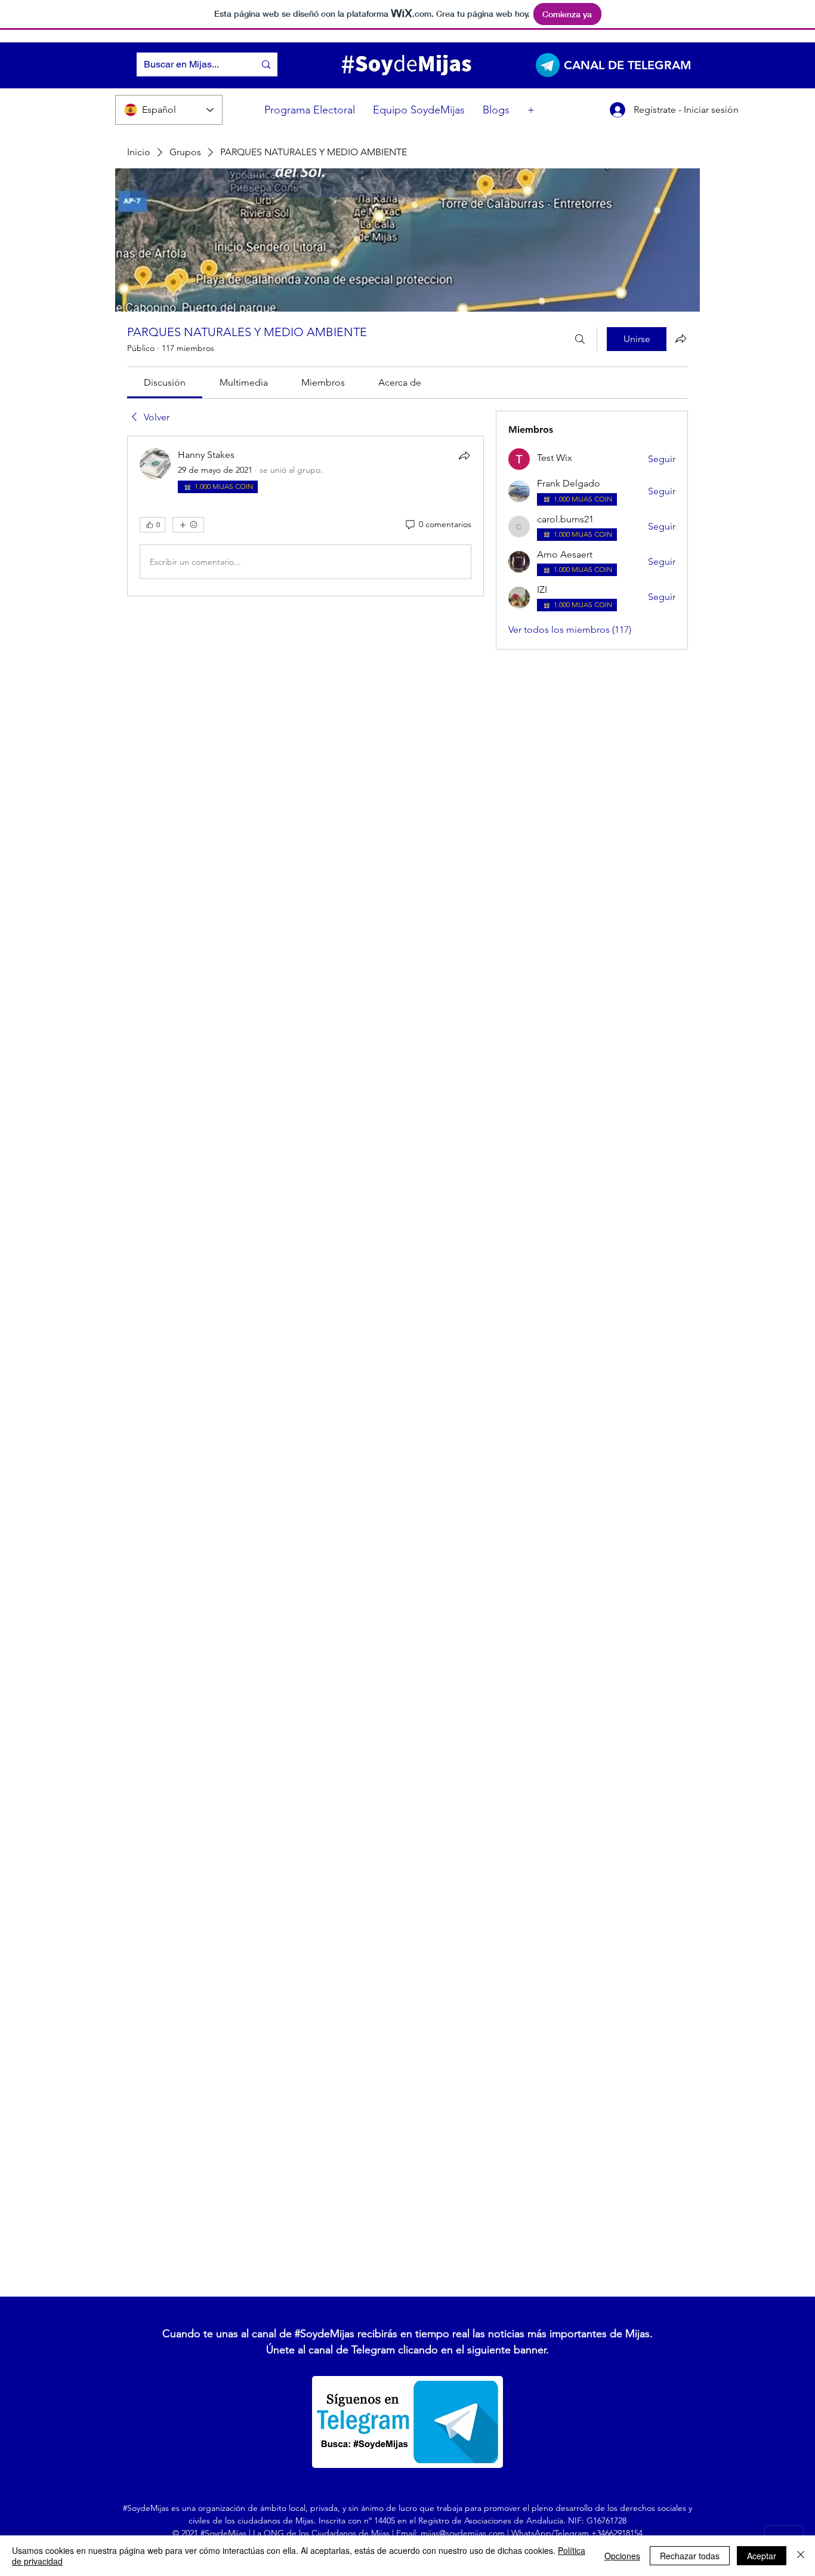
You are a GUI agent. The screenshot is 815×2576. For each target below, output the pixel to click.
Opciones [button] (622, 2556)
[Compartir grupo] (681, 338)
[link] (165, 382)
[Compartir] (464, 456)
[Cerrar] (801, 2556)
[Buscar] (580, 339)
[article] (305, 516)
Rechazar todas (690, 2556)
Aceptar (762, 2556)
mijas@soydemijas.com (463, 2533)
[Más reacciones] (188, 525)
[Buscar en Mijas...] (266, 64)
